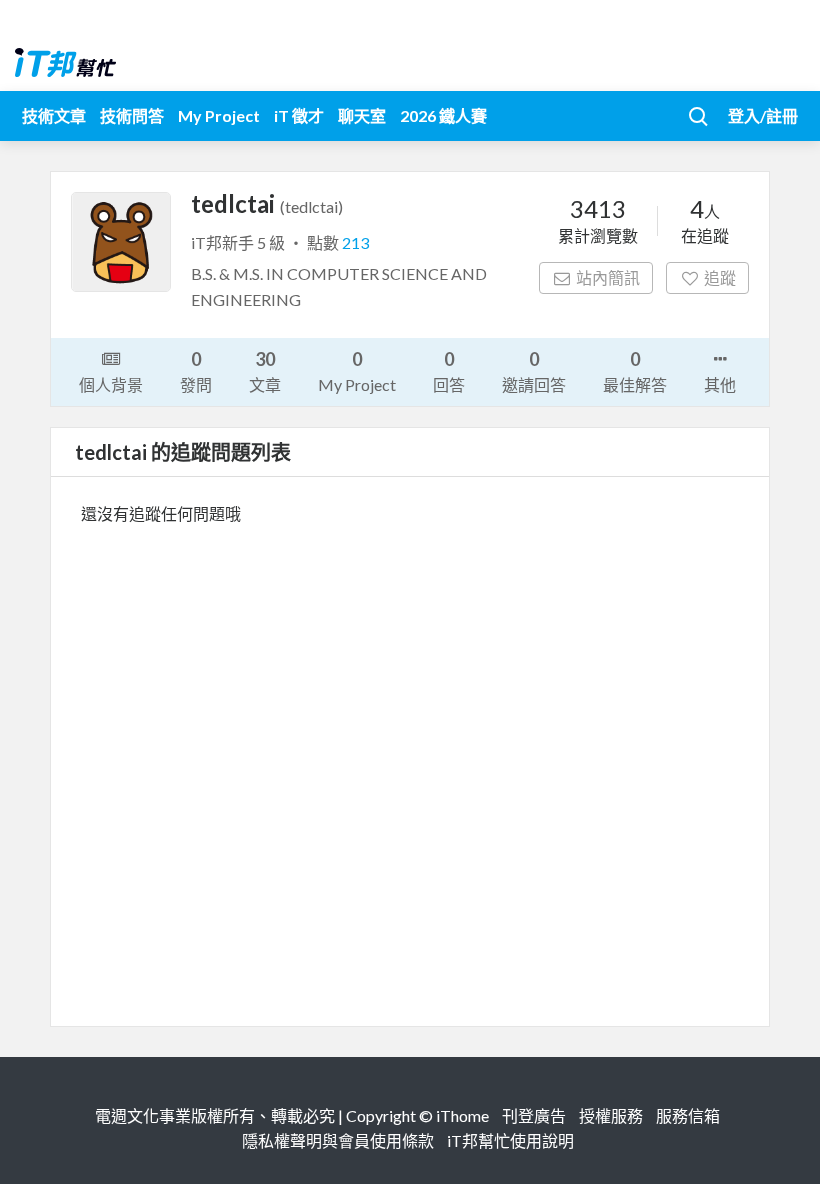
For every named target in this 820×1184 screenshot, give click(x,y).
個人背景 (111, 384)
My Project (219, 115)
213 (355, 242)
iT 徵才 (299, 115)
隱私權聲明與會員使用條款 (338, 1140)
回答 (449, 371)
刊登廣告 (534, 1115)
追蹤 (720, 277)
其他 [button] (720, 384)
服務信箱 (688, 1115)
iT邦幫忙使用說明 (510, 1140)
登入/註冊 (763, 115)
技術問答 (132, 115)
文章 (265, 371)
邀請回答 (534, 371)
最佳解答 (635, 371)
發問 (196, 371)
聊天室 (362, 115)
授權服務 (611, 1115)
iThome (462, 1115)
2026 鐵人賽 (443, 115)
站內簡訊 (608, 277)
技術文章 (54, 115)
